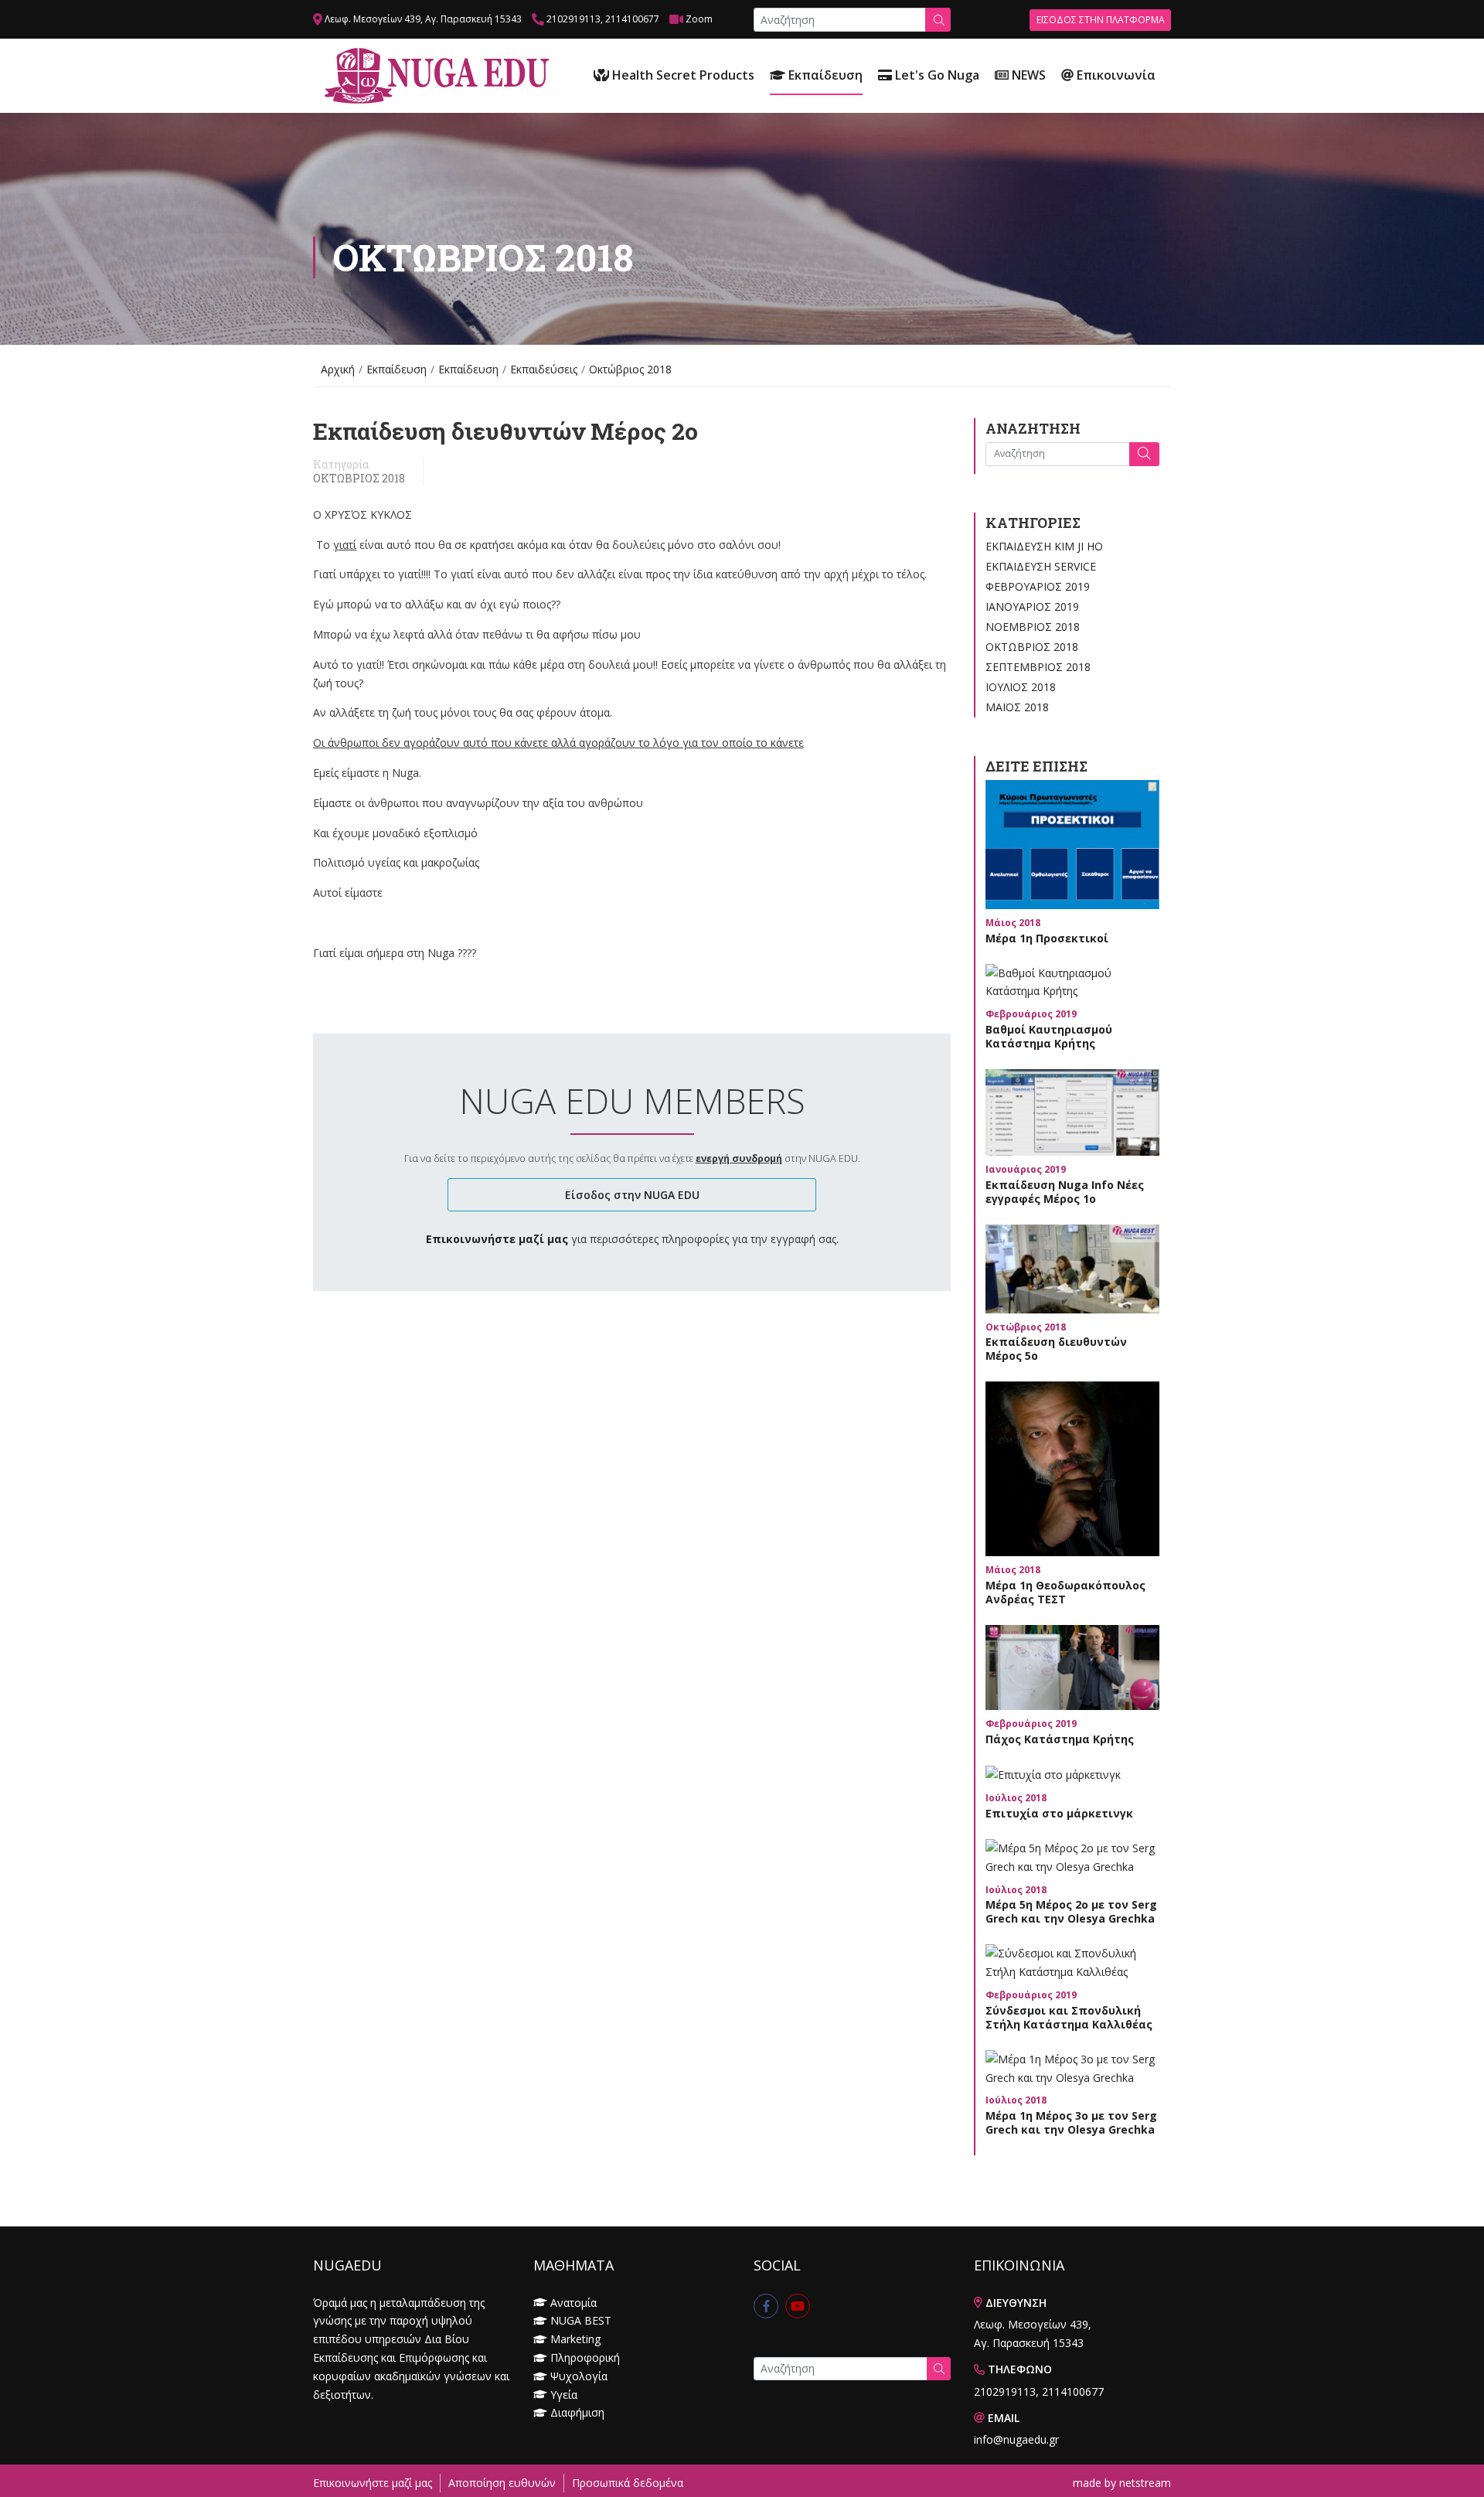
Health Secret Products (682, 75)
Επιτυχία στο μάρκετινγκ (1059, 1813)
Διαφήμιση (577, 2412)
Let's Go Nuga (936, 75)
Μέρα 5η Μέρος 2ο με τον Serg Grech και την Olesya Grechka (1071, 1911)
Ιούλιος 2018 (1021, 687)
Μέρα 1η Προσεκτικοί (1047, 938)
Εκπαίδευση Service (1041, 566)
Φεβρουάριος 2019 (1038, 586)
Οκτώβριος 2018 (359, 479)
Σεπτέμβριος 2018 (1038, 667)
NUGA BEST (581, 2320)
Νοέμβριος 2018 (1033, 627)
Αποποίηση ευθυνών (502, 2483)
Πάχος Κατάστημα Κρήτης (1060, 1739)
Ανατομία (574, 2303)
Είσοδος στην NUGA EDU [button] (632, 1195)
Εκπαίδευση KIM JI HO (1044, 546)
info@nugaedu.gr (1016, 2439)
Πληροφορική (585, 2357)
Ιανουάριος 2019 (1032, 606)
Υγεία (564, 2395)
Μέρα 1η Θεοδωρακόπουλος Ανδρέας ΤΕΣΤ (1065, 1592)
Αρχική (338, 369)
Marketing (575, 2339)
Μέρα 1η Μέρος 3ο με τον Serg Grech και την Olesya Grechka (1071, 2122)
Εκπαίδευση (824, 75)
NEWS (1027, 75)
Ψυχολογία (579, 2376)
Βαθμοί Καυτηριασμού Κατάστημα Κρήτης (1049, 1036)
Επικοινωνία (1115, 75)
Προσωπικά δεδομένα (628, 2483)
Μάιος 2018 (1017, 707)
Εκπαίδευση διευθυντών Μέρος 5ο (1056, 1349)
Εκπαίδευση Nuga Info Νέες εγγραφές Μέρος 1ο (1065, 1192)
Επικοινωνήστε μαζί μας (373, 2483)
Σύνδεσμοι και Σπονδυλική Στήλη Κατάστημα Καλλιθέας (1069, 2017)
